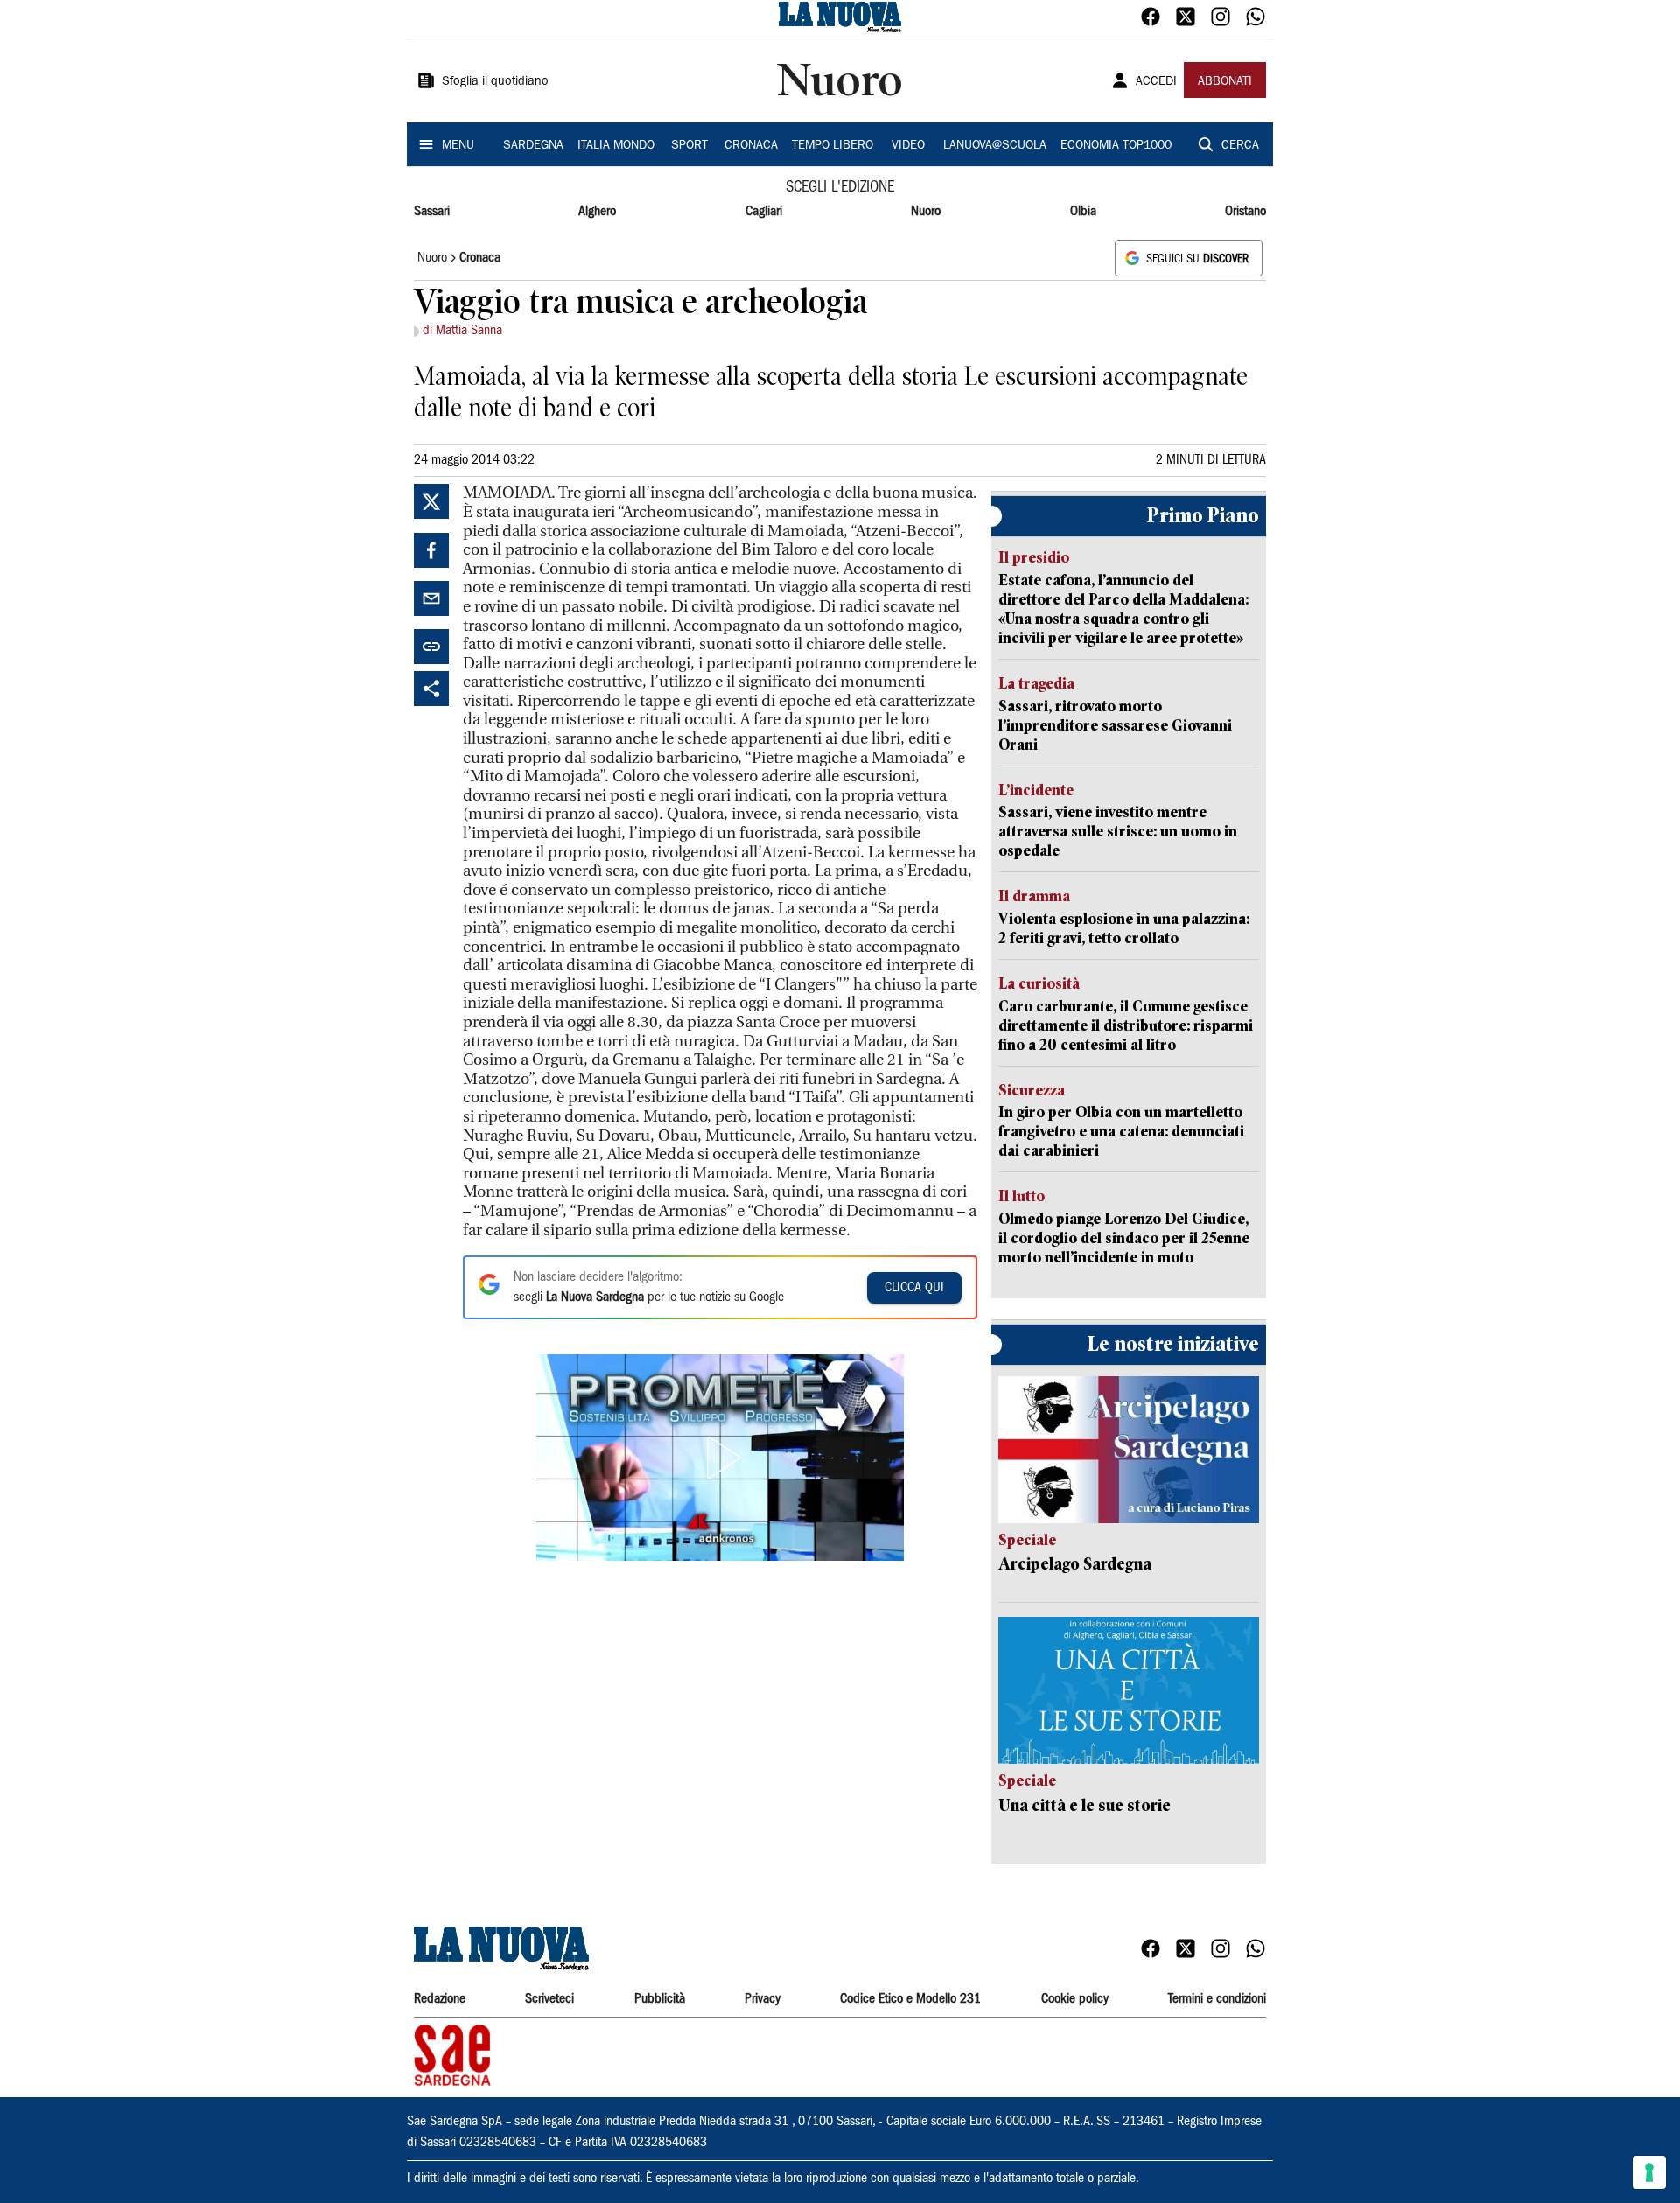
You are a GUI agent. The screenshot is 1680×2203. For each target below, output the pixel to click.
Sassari (432, 212)
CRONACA (751, 146)
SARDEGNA (533, 146)
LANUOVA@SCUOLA (995, 146)
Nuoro (926, 212)
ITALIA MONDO (616, 146)
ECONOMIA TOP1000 (1116, 146)
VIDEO (908, 146)
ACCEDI (1156, 82)
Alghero (597, 212)
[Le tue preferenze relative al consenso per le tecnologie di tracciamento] (1649, 2172)
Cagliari (764, 212)
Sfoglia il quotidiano (495, 82)
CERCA (1240, 146)
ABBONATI (1225, 82)
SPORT (689, 146)
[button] (720, 1458)
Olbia (1083, 212)
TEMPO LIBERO (833, 146)
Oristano (1246, 212)
